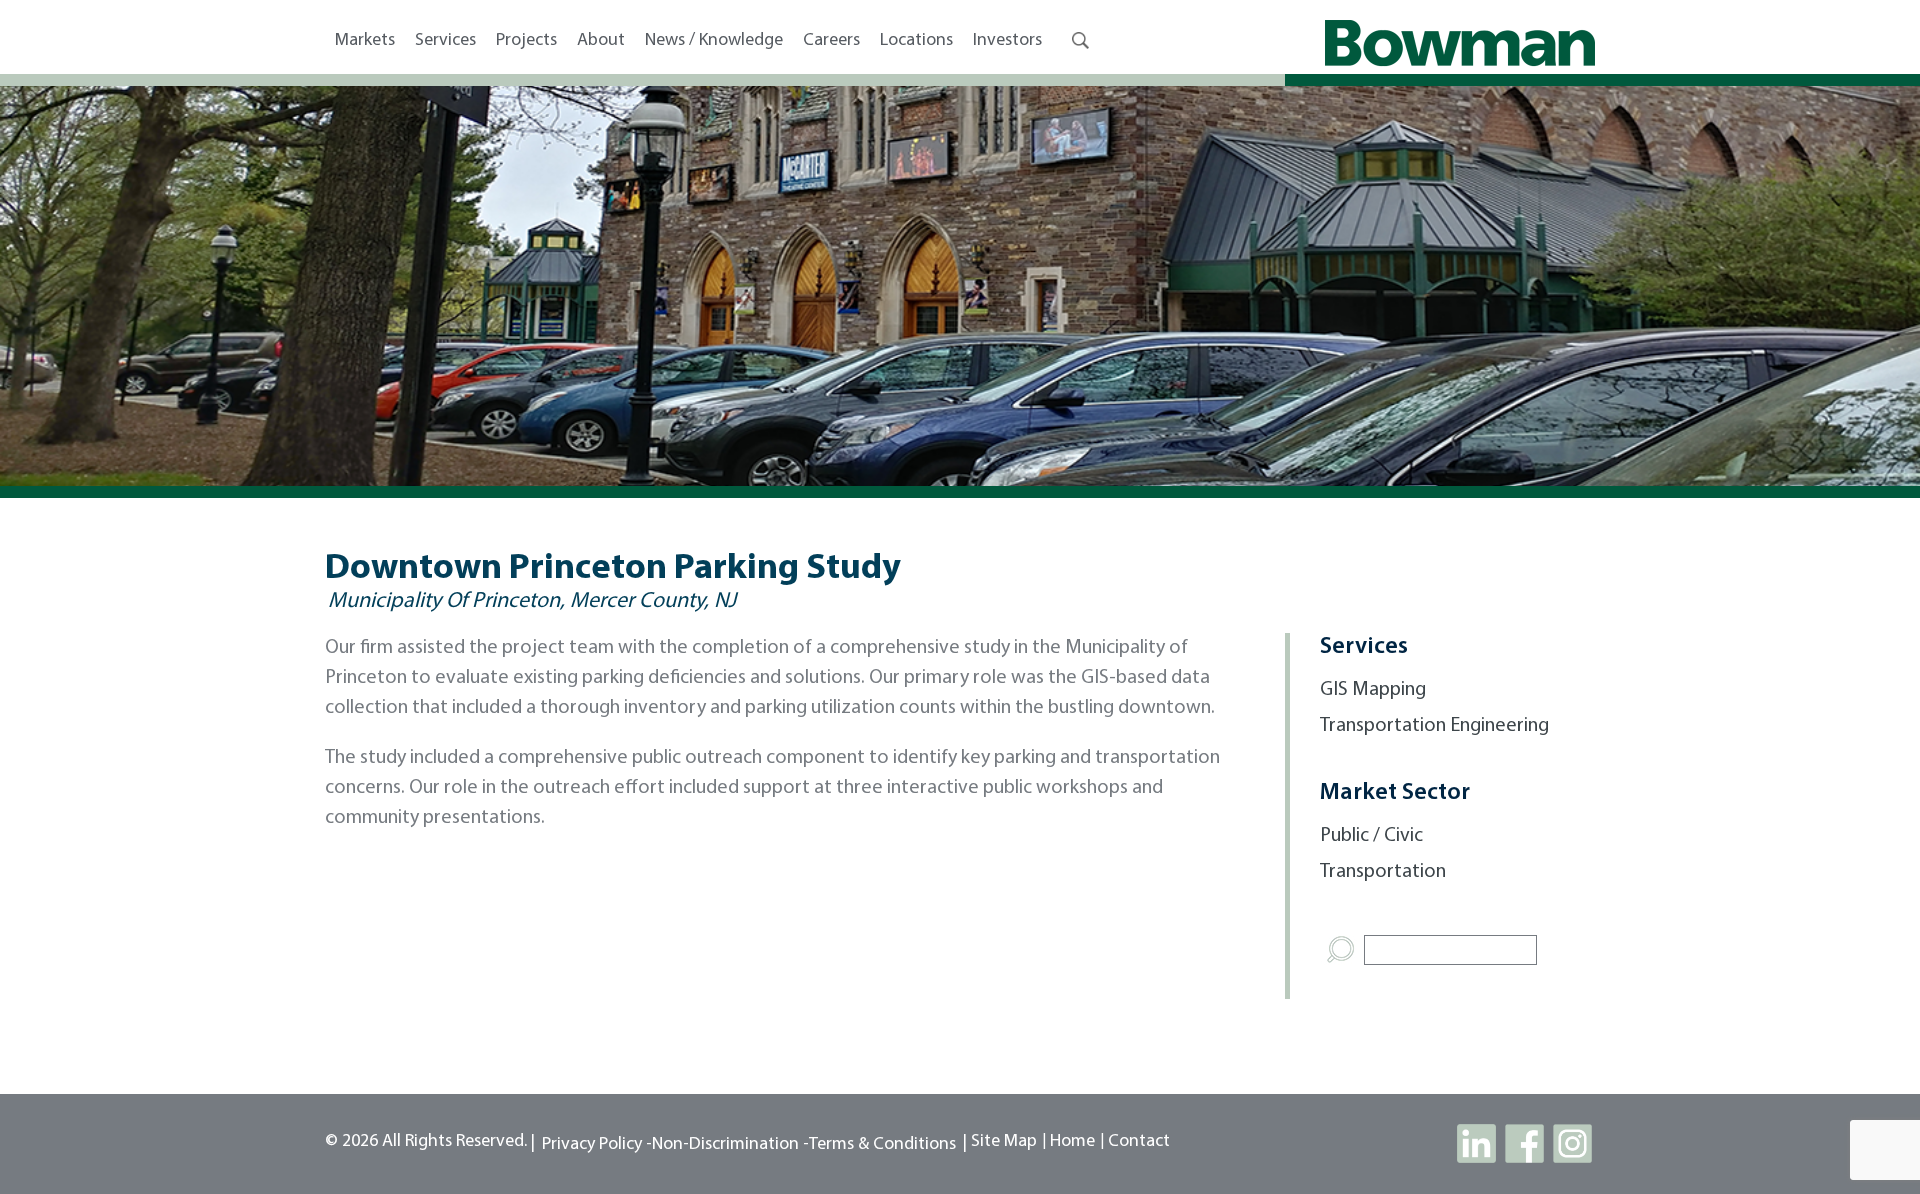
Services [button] (445, 41)
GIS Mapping (1373, 690)
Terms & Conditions (882, 1145)
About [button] (601, 41)
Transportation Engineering (1434, 726)
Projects (526, 41)
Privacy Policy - (597, 1145)
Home (1072, 1142)
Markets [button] (365, 41)
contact (1139, 1142)
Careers (831, 41)
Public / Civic (1371, 836)
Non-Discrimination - (730, 1145)
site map (1004, 1142)
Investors (1007, 41)
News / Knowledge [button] (714, 41)
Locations (916, 41)
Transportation (1383, 872)
